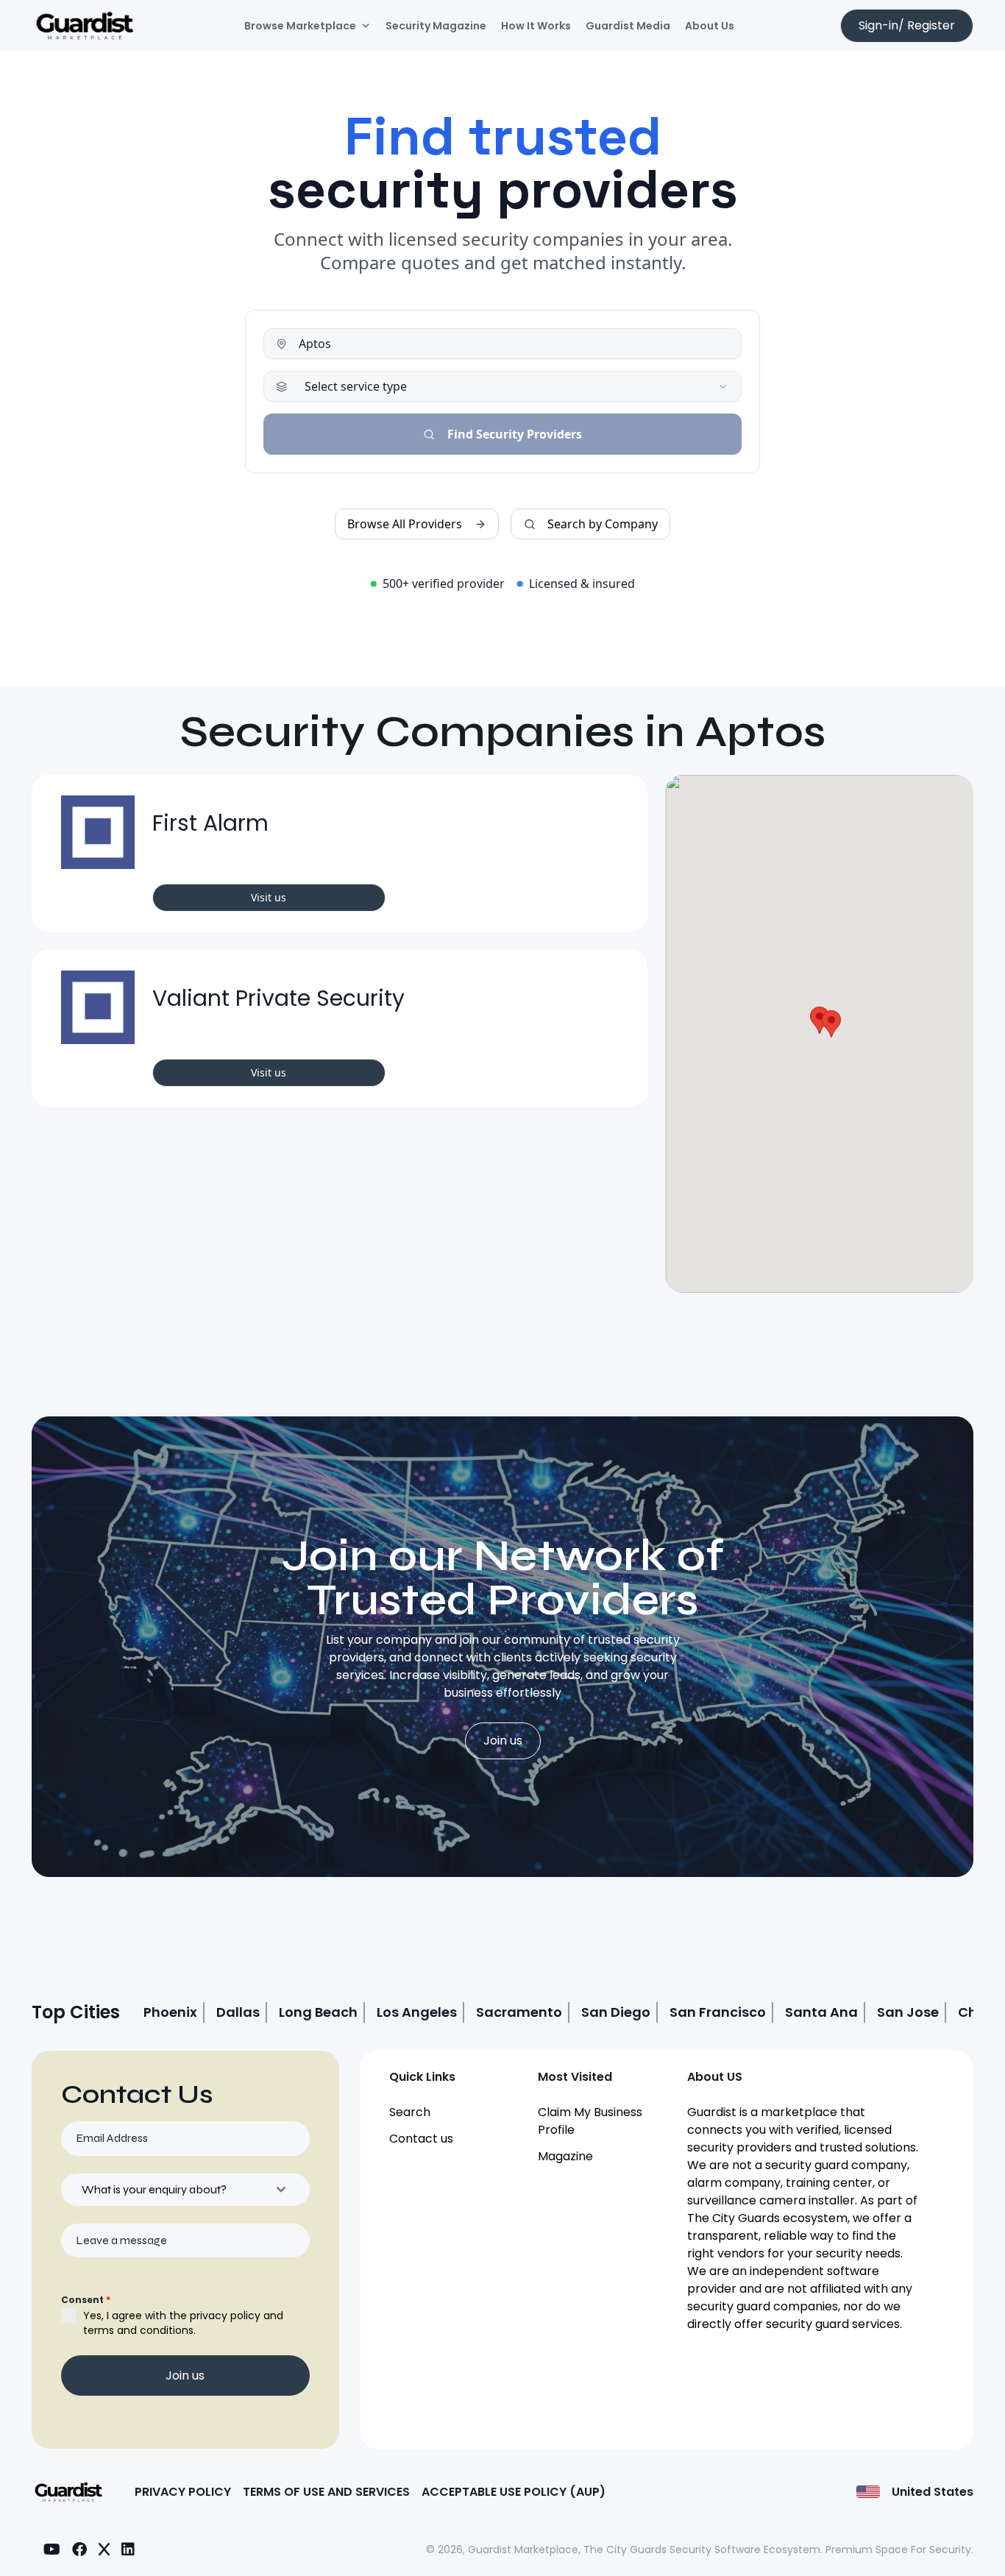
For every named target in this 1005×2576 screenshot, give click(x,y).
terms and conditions (138, 2330)
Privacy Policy (183, 2492)
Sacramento (519, 2012)
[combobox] (185, 2190)
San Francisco (718, 2012)
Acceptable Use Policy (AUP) (514, 2492)
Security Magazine (436, 26)
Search (410, 2112)
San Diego (616, 2012)
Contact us (421, 2139)
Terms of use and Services (326, 2492)
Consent (86, 2300)
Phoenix (170, 2012)
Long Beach (318, 2012)
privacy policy (225, 2316)
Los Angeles (417, 2012)
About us (710, 26)
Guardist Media (628, 26)
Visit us (269, 897)
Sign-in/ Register (907, 25)
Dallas (238, 2012)
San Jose (908, 2012)
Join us (503, 1741)
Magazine (565, 2156)
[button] (820, 1020)
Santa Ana (821, 2012)
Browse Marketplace (300, 26)
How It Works (536, 26)
